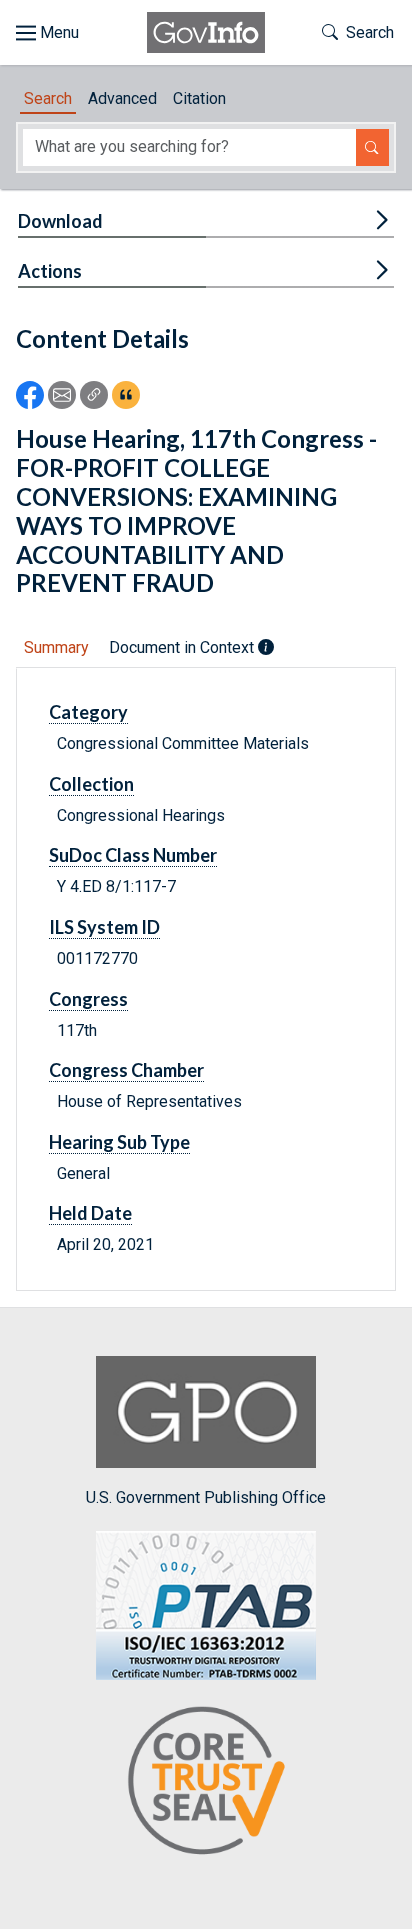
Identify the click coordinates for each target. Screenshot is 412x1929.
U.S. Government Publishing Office (206, 1497)
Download (60, 221)
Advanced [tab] (122, 98)
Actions (50, 271)
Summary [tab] (56, 647)
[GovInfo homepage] (206, 32)
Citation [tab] (199, 98)
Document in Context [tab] (183, 647)
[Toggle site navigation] (47, 33)
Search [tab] (48, 98)
